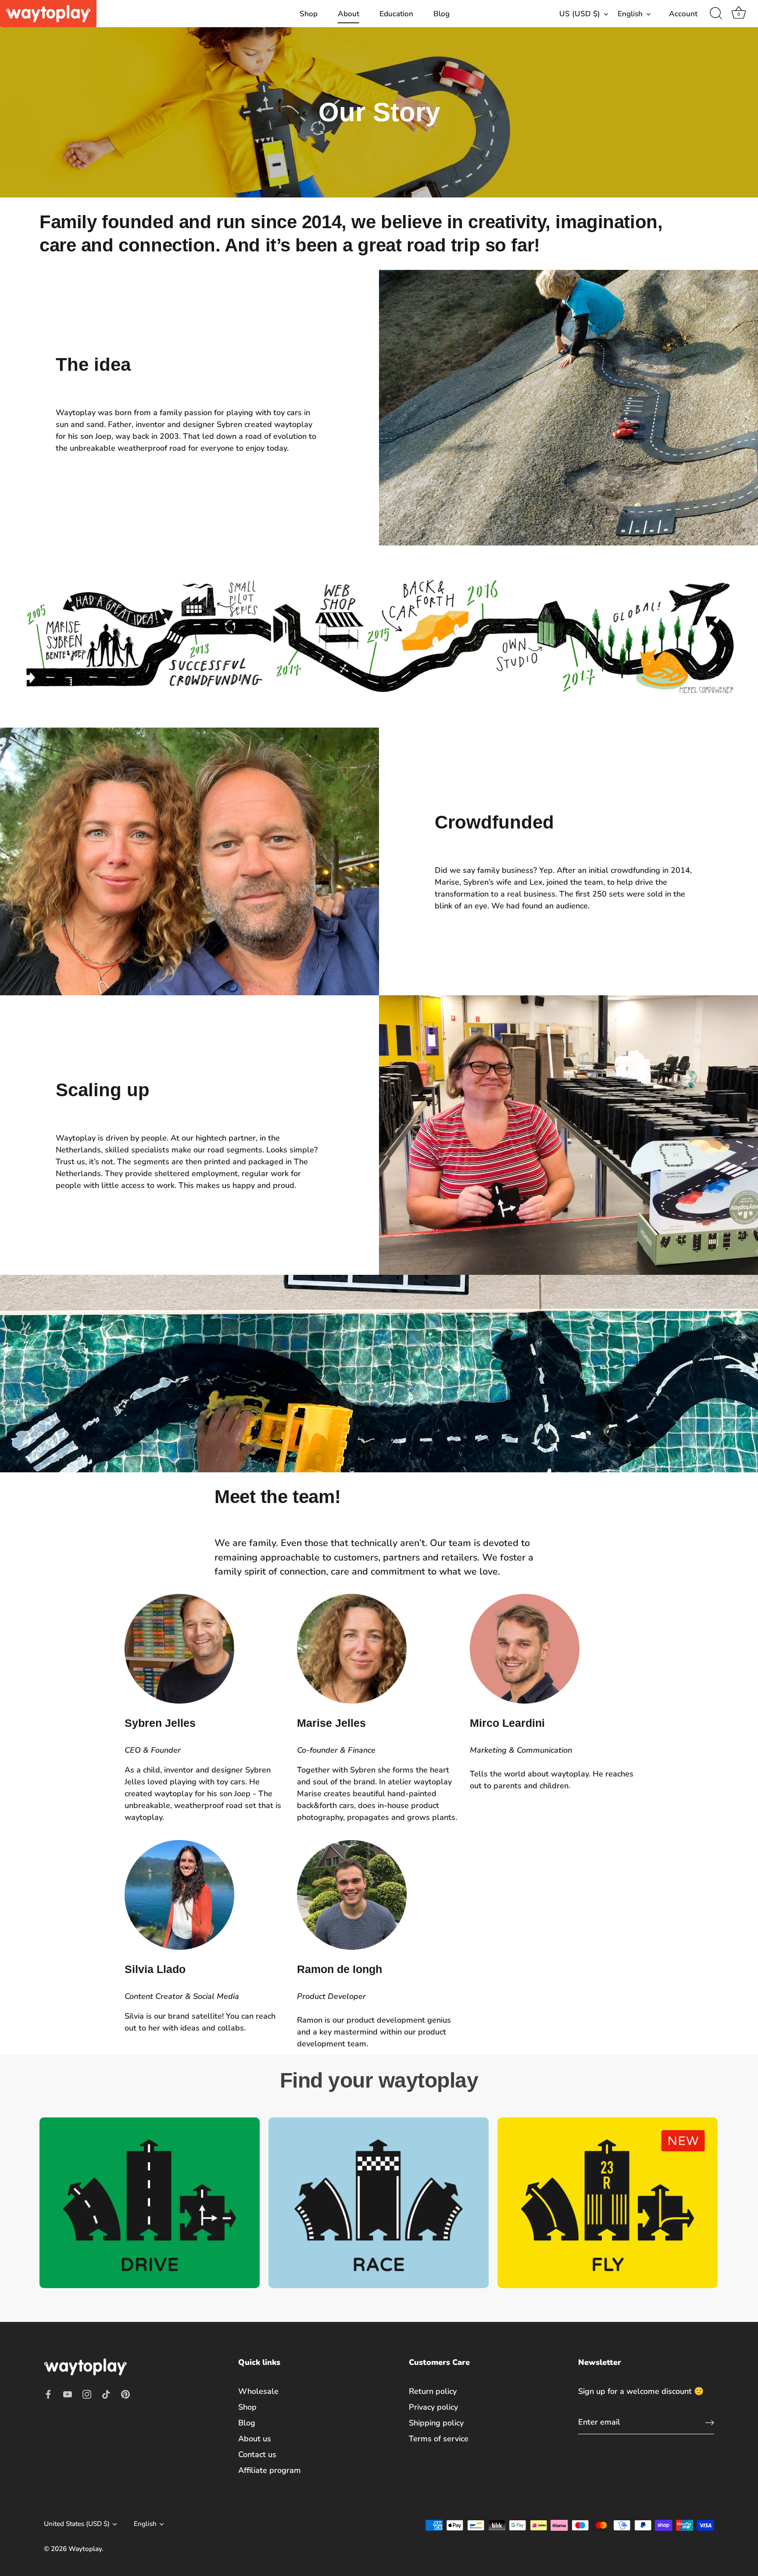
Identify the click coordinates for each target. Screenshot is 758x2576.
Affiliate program (270, 2470)
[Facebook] (48, 2394)
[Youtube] (68, 2394)
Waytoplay (85, 2549)
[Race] (379, 2203)
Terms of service (439, 2439)
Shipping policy (436, 2423)
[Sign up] (710, 2423)
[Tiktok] (106, 2394)
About (349, 14)
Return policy (433, 2391)
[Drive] (150, 2203)
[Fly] (608, 2203)
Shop (309, 14)
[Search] (716, 14)
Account (683, 14)
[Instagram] (87, 2394)
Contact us (257, 2454)
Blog (442, 14)
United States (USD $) (77, 2524)
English (630, 14)
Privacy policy (433, 2407)
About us (255, 2439)
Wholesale (258, 2391)
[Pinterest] (125, 2394)
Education (396, 14)
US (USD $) (580, 14)
